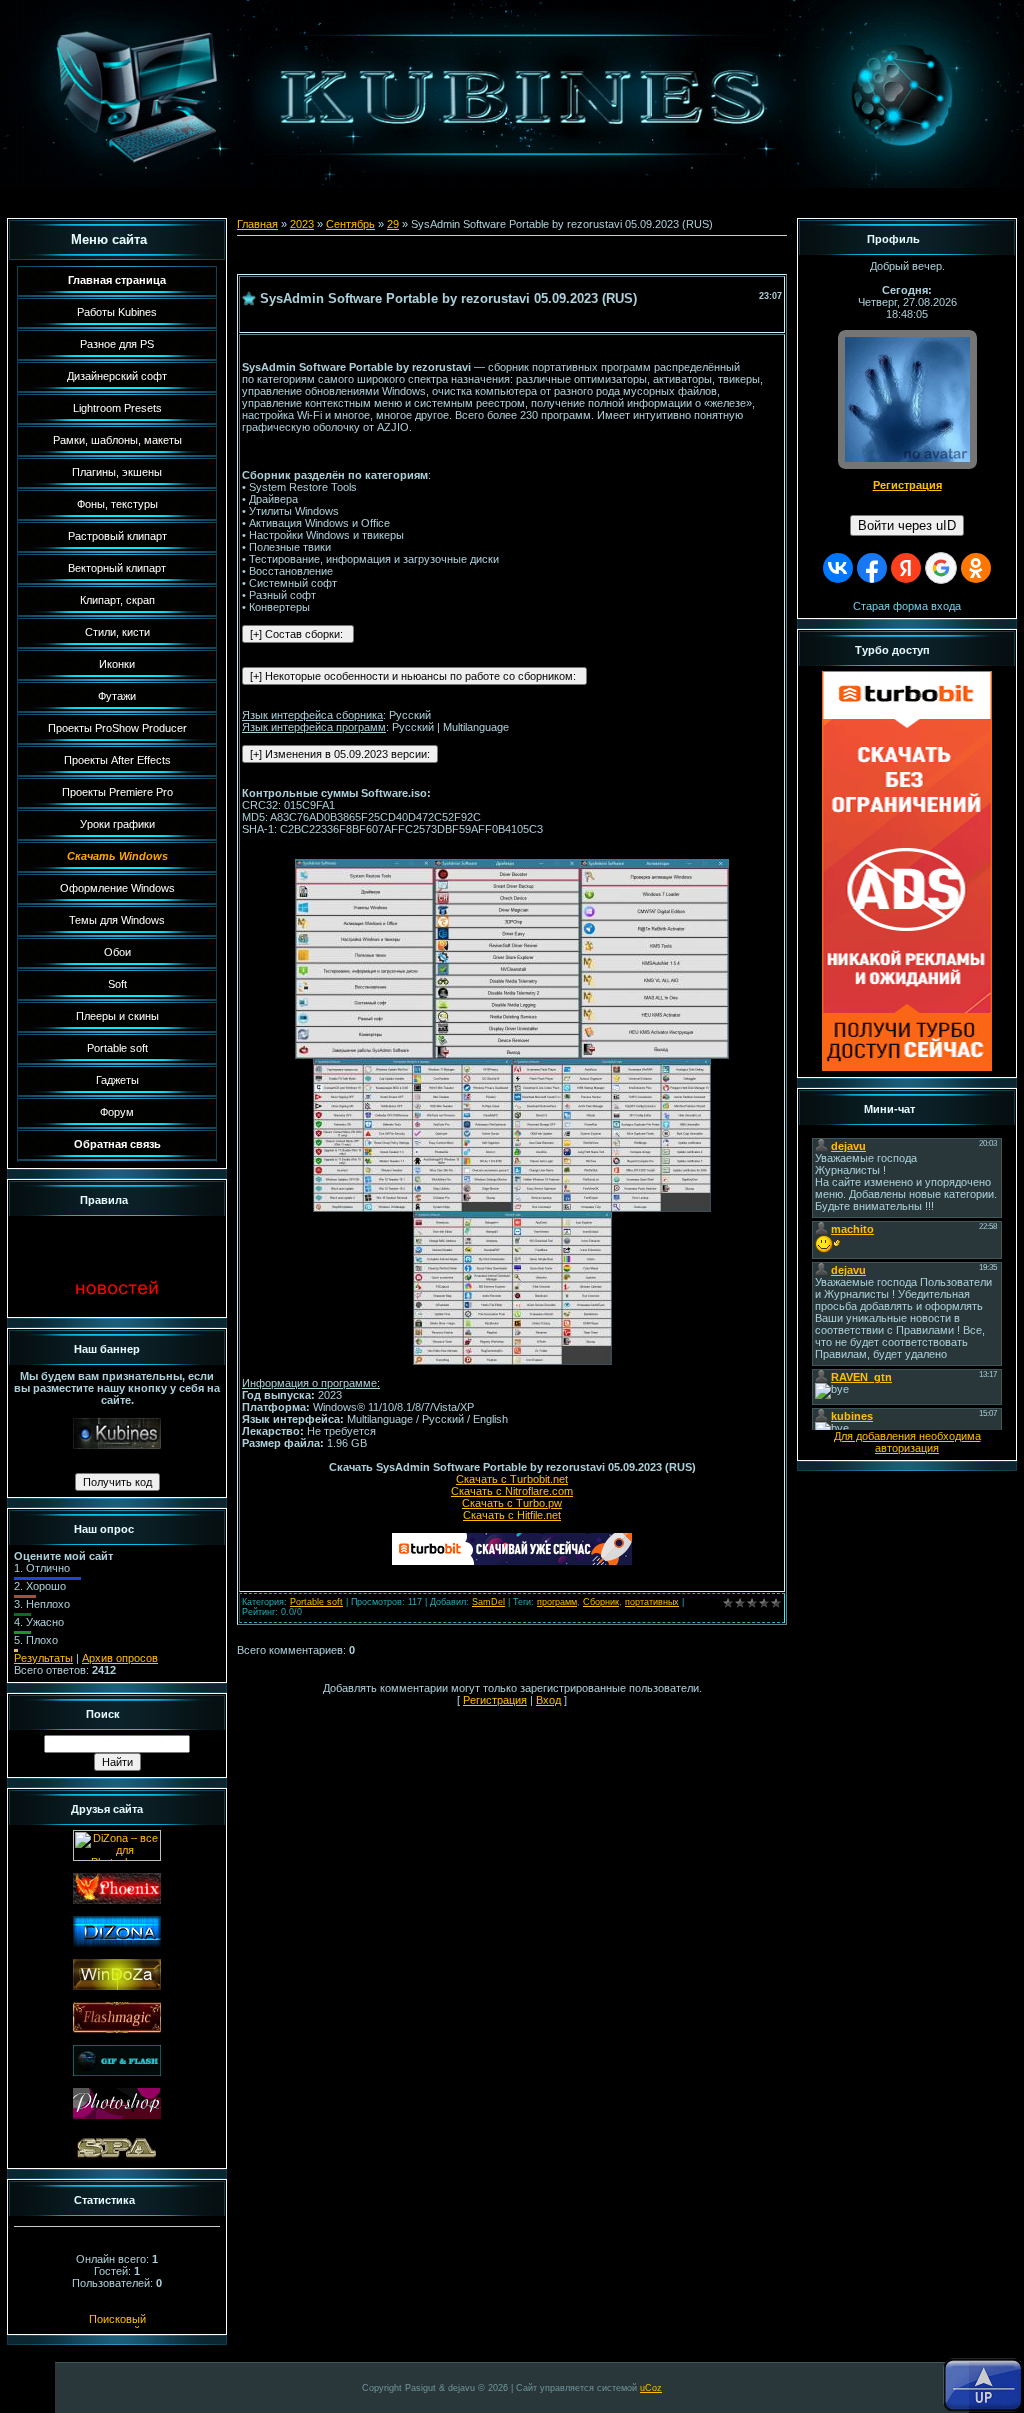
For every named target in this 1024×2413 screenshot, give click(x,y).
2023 (302, 224)
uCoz (651, 2388)
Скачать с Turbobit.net (512, 1479)
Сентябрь (350, 224)
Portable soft (316, 1602)
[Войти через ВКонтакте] (838, 568)
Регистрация (495, 1700)
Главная (257, 224)
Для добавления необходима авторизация (907, 1442)
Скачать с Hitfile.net (512, 1515)
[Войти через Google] (941, 568)
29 (393, 224)
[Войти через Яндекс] (906, 568)
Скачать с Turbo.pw (512, 1503)
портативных (652, 1602)
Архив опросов (120, 1658)
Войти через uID (907, 525)
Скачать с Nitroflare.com (512, 1491)
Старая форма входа (907, 606)
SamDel (488, 1602)
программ (557, 1602)
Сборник (601, 1602)
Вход (548, 1700)
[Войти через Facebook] (872, 568)
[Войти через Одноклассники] (976, 568)
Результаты (43, 1658)
